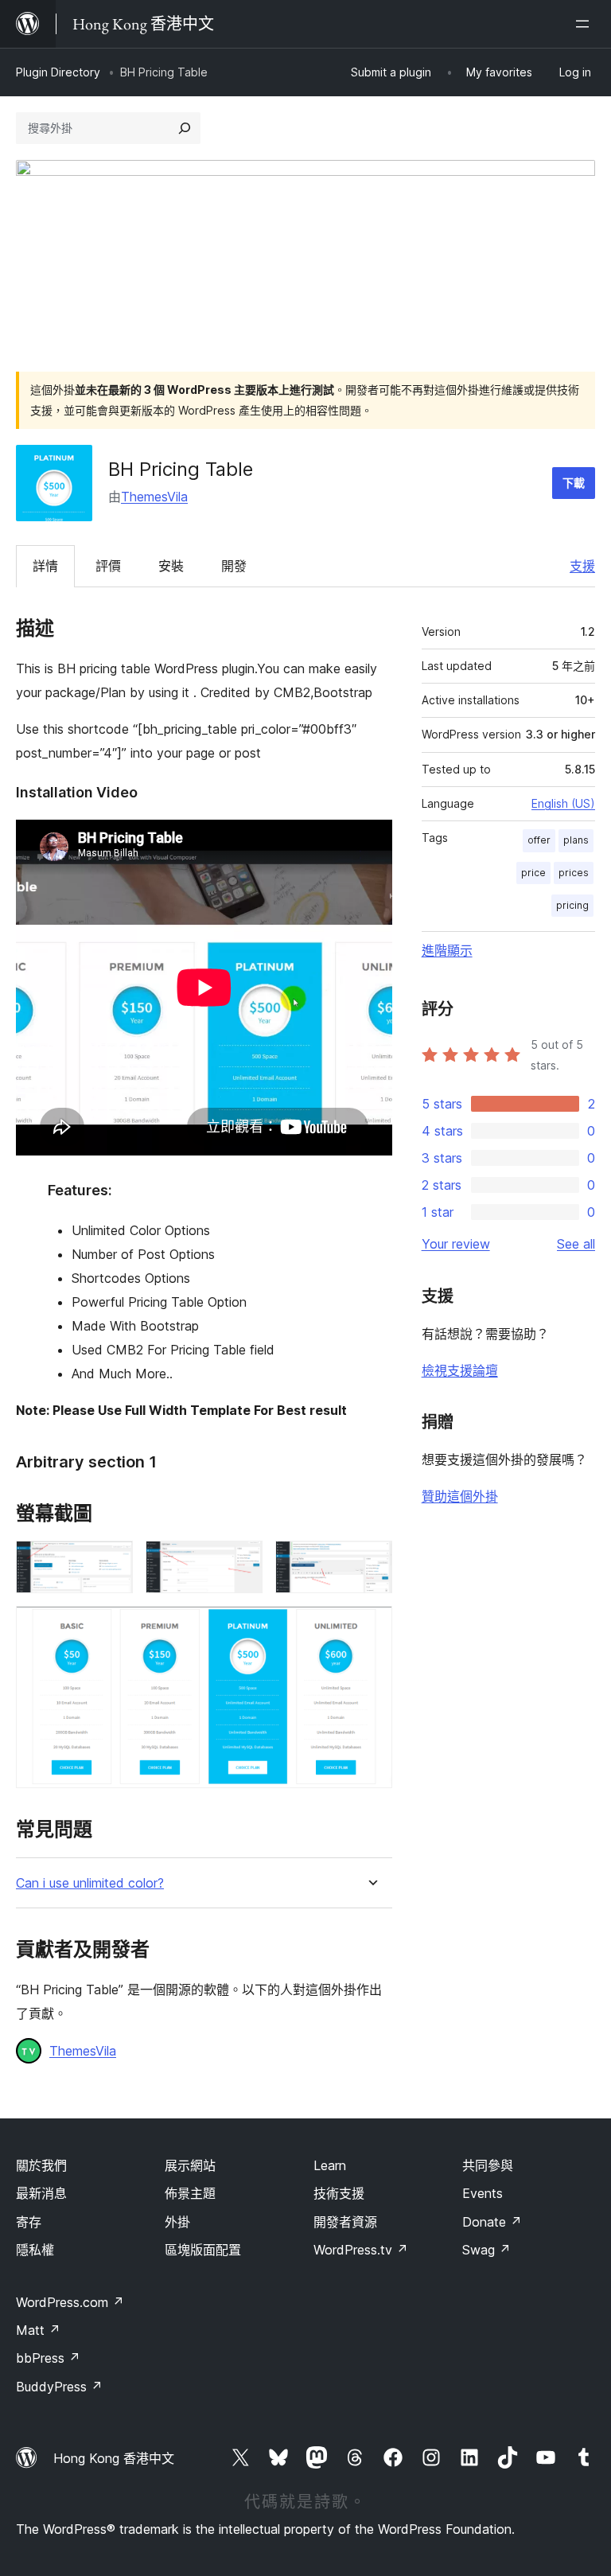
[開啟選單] (586, 24)
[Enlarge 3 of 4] (371, 1562)
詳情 (45, 566)
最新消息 (41, 2193)
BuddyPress (59, 2387)
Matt (38, 2330)
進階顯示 (447, 950)
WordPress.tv (361, 2250)
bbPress (48, 2358)
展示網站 (190, 2165)
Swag (486, 2250)
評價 (108, 566)
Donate (492, 2222)
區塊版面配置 (203, 2250)
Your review (456, 1244)
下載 (574, 483)
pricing (572, 905)
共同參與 (488, 2165)
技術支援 (339, 2193)
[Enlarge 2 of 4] (241, 1562)
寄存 (29, 2222)
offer (539, 840)
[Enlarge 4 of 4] (371, 1627)
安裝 (171, 566)
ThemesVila (154, 497)
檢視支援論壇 (460, 1370)
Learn (330, 2165)
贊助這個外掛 (460, 1496)
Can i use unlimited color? (90, 1883)
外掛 (177, 2222)
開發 (234, 566)
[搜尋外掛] (185, 128)
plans (576, 840)
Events (483, 2193)
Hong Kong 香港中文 (114, 2458)
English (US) (563, 803)
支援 (582, 566)
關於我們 (41, 2165)
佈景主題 (190, 2193)
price (533, 873)
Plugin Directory (58, 72)
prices (574, 873)
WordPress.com (70, 2302)
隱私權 (35, 2250)
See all (576, 1244)
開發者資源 (345, 2222)
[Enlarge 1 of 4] (111, 1562)
